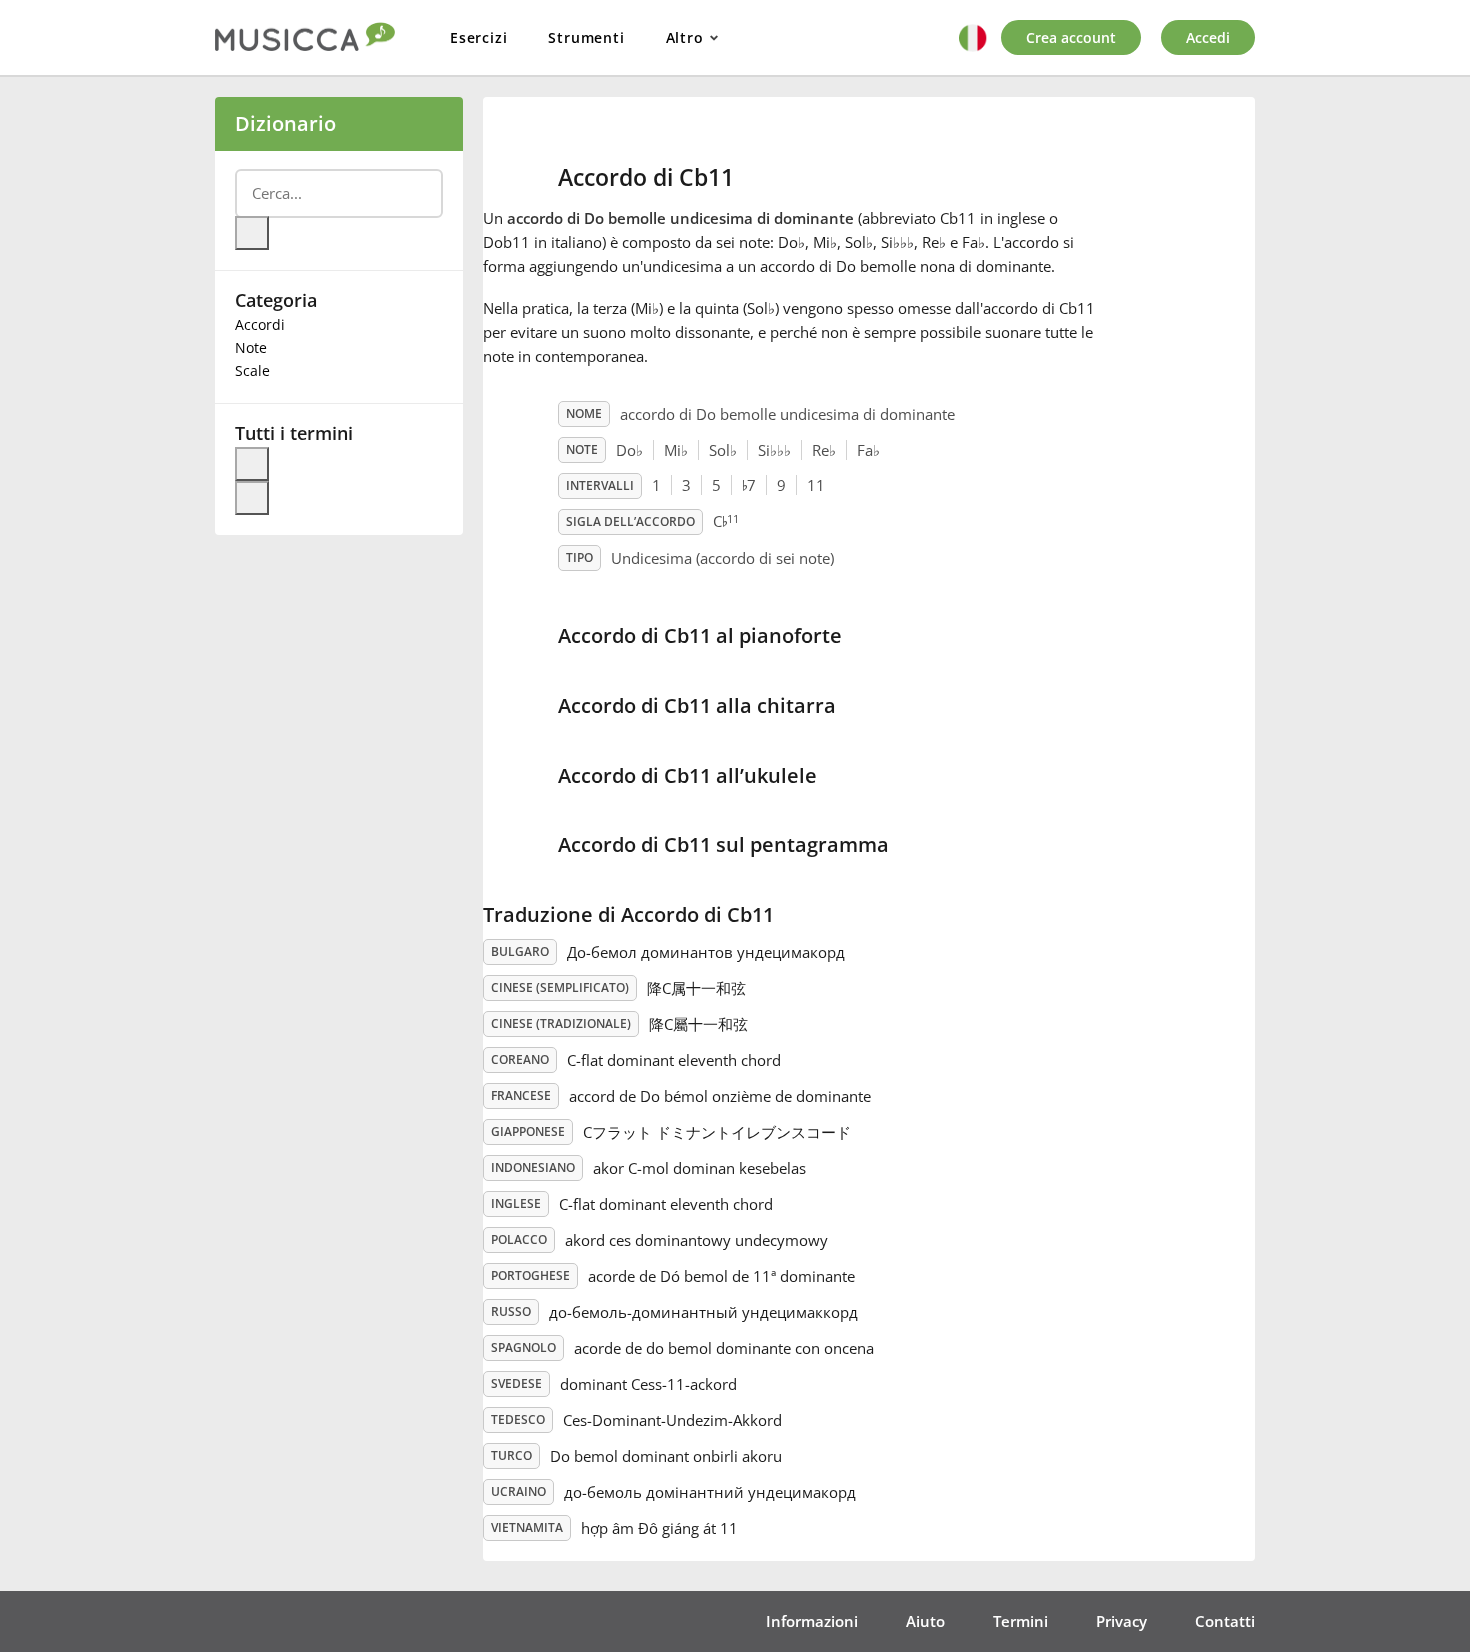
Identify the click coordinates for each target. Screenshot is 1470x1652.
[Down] (252, 498)
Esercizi (478, 37)
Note (251, 347)
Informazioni (812, 1621)
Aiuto (925, 1621)
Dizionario (285, 123)
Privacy (1121, 1621)
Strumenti (586, 37)
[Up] (252, 464)
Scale (252, 370)
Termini (1020, 1621)
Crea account (1071, 37)
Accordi (260, 324)
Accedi (1208, 37)
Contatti (1225, 1621)
